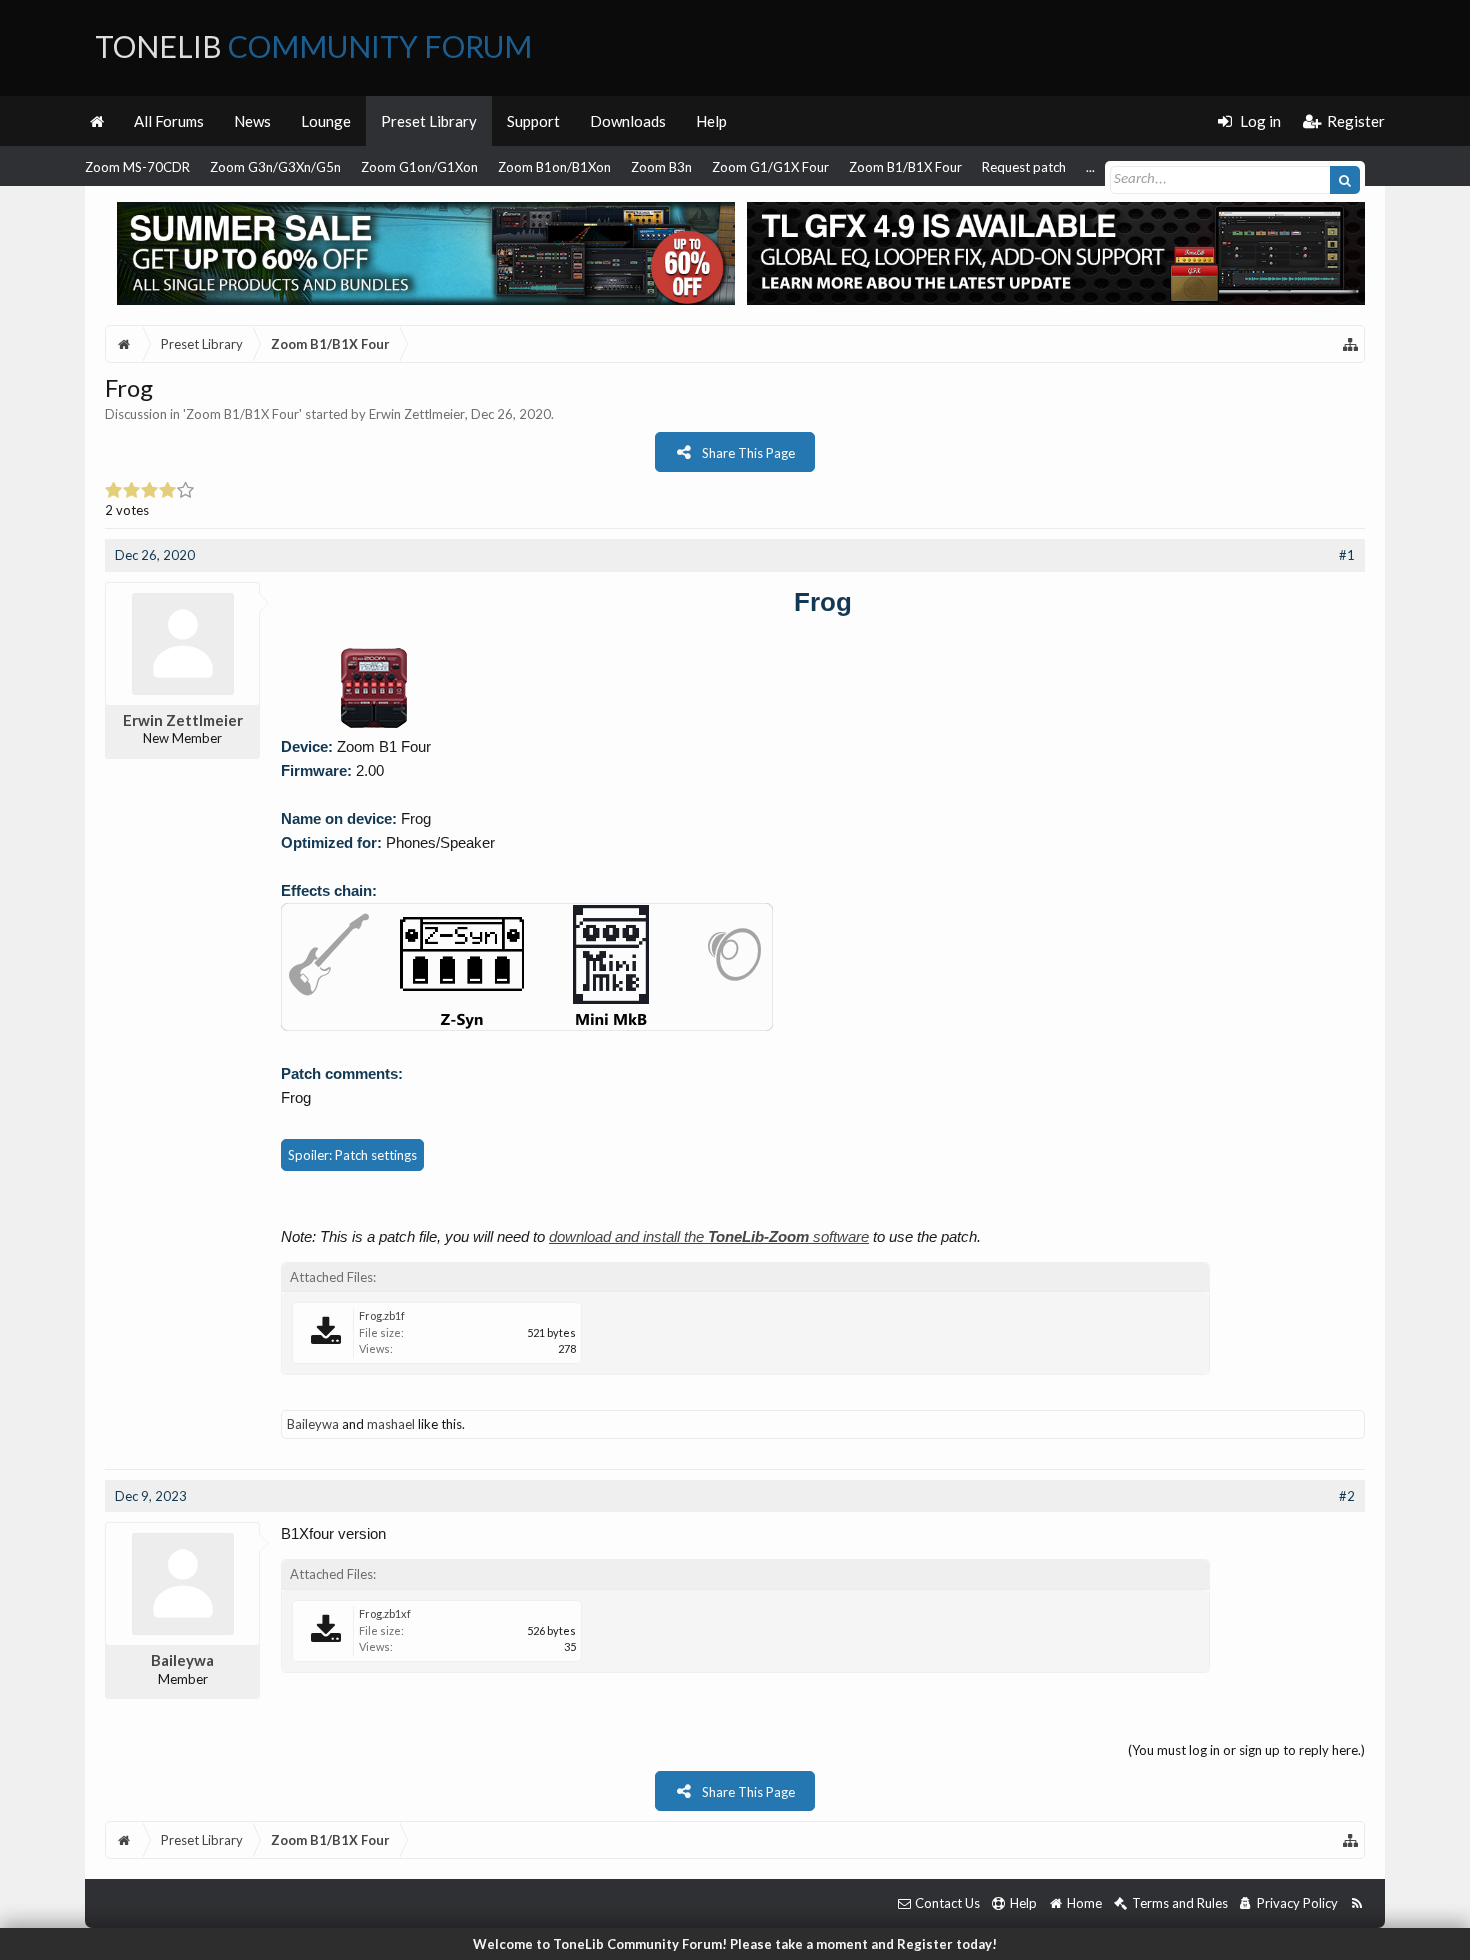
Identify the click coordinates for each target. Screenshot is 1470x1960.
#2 (1347, 1496)
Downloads (628, 121)
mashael (391, 1424)
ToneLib (313, 46)
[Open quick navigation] (1351, 344)
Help (711, 121)
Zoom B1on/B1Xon (554, 167)
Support (533, 121)
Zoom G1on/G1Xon (419, 167)
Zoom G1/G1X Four (770, 167)
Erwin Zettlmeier (417, 414)
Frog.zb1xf (385, 1613)
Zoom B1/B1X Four (905, 167)
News (252, 121)
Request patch (1024, 167)
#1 (1347, 555)
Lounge (326, 121)
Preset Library (429, 121)
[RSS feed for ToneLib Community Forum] (1356, 1903)
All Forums (169, 121)
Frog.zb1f (382, 1315)
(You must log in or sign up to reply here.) (1246, 1750)
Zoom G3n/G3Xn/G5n (275, 167)
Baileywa (313, 1424)
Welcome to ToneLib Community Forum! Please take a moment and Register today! (735, 1944)
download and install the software (709, 1236)
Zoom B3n (661, 167)
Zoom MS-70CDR (137, 167)
